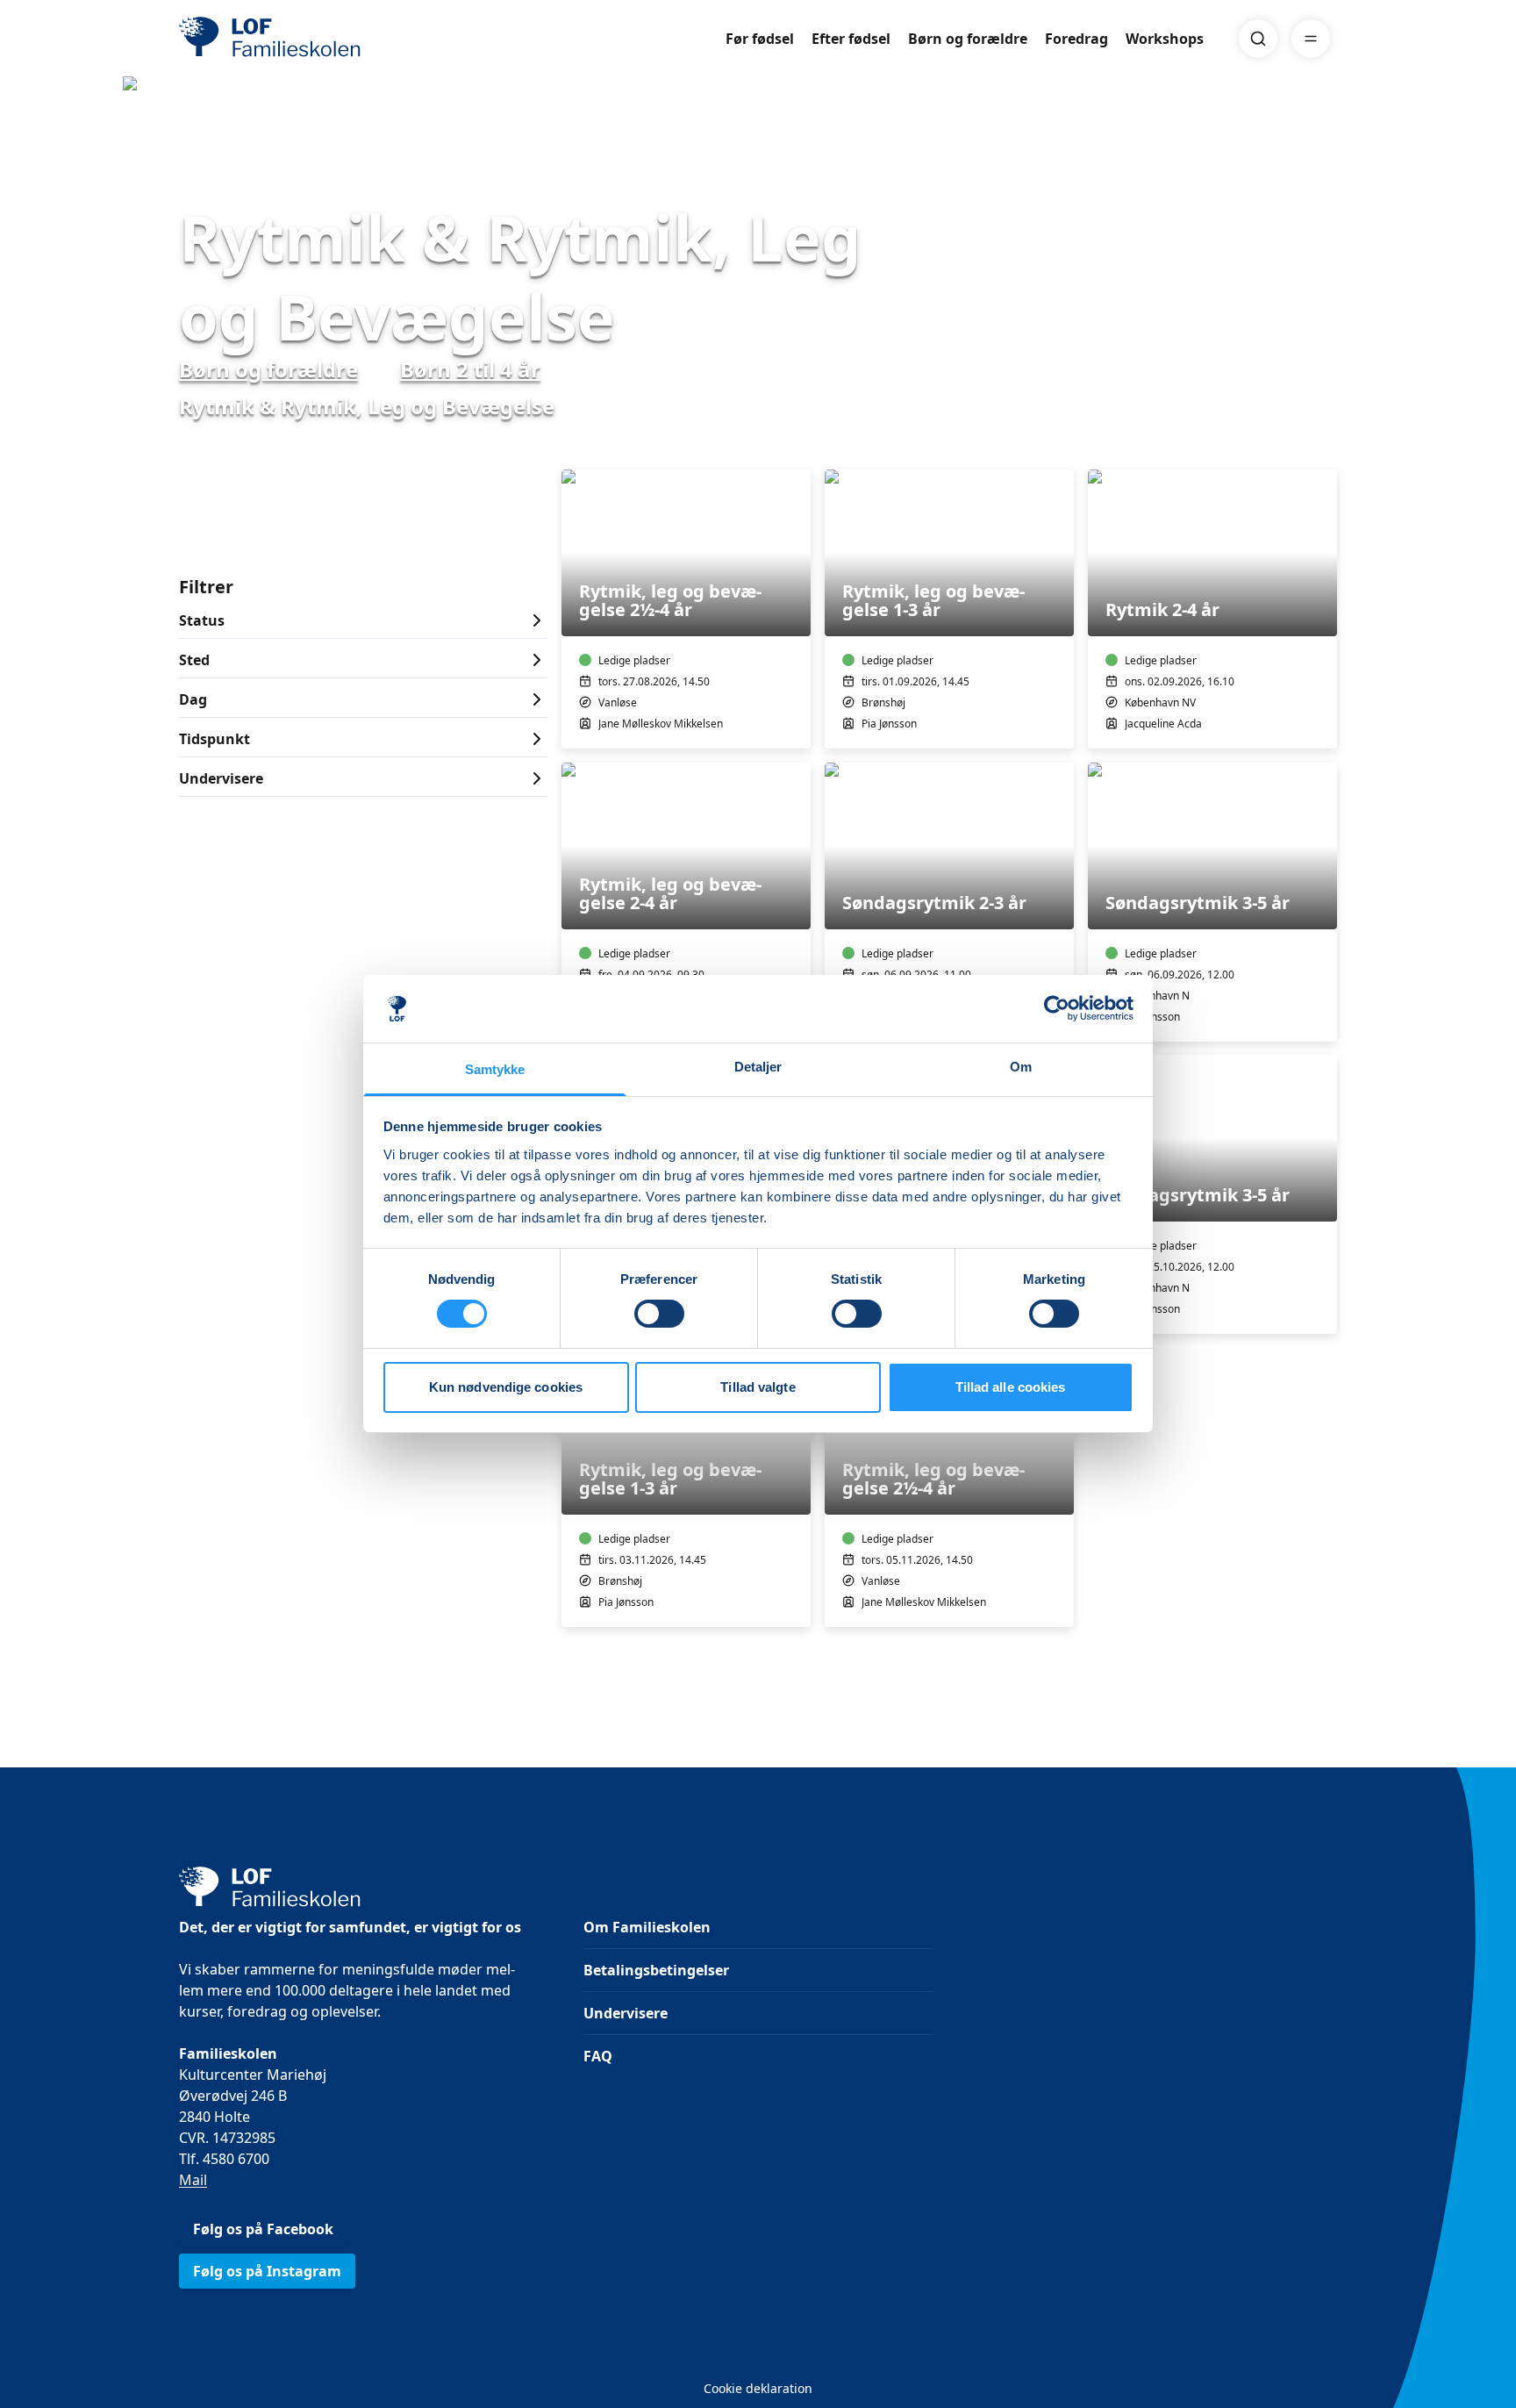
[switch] (659, 1314)
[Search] (1258, 39)
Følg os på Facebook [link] (263, 2229)
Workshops (1165, 39)
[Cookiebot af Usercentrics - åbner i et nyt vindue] (1057, 1008)
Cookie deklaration (758, 2388)
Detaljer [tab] (758, 1067)
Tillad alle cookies (1011, 1387)
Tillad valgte (758, 1387)
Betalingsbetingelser (656, 1970)
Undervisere (626, 2013)
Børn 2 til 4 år (470, 369)
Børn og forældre (968, 39)
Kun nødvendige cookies (506, 1387)
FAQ (598, 2056)
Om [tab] (1021, 1067)
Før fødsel (760, 39)
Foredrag (1076, 39)
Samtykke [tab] (495, 1069)
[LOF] (307, 39)
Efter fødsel (851, 39)
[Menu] (1311, 39)
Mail (193, 2180)
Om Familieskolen (647, 1927)
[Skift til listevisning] (1326, 445)
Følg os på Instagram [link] (267, 2271)
